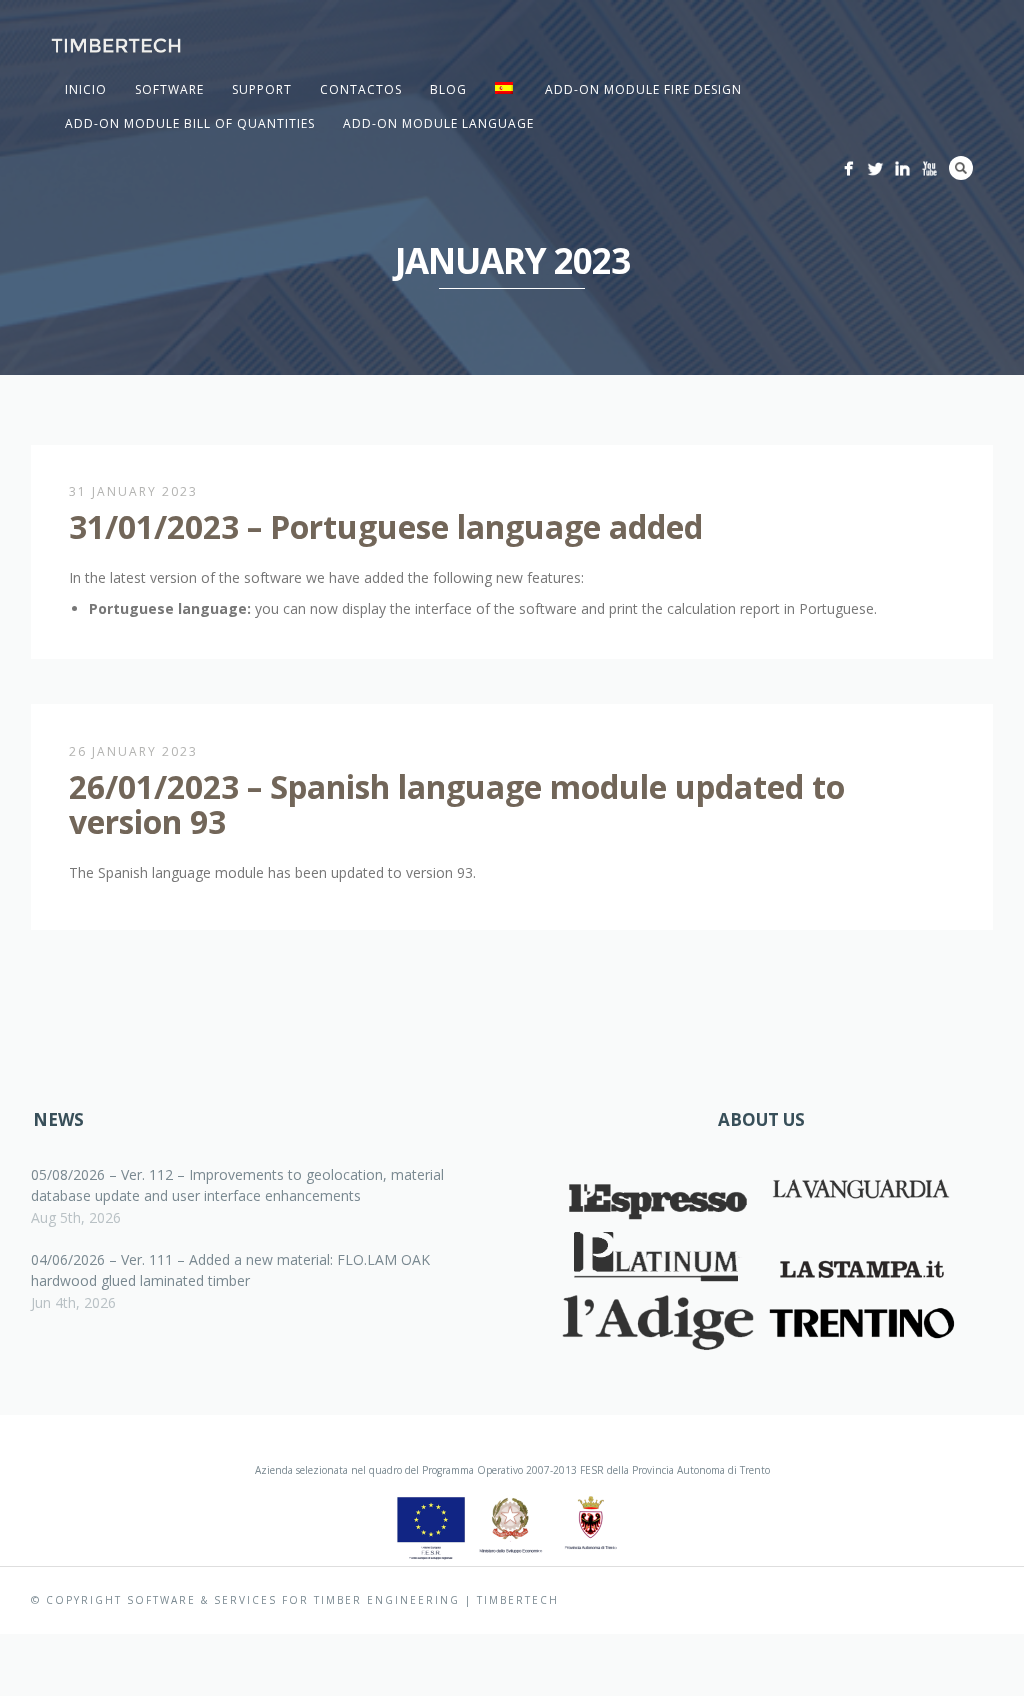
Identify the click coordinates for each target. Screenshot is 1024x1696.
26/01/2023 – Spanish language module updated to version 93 (457, 804)
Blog (448, 89)
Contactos (361, 89)
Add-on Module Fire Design (643, 89)
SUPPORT (262, 89)
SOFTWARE (169, 89)
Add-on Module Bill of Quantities (190, 123)
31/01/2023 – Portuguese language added (386, 526)
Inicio (86, 89)
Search (961, 168)
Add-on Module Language (438, 123)
